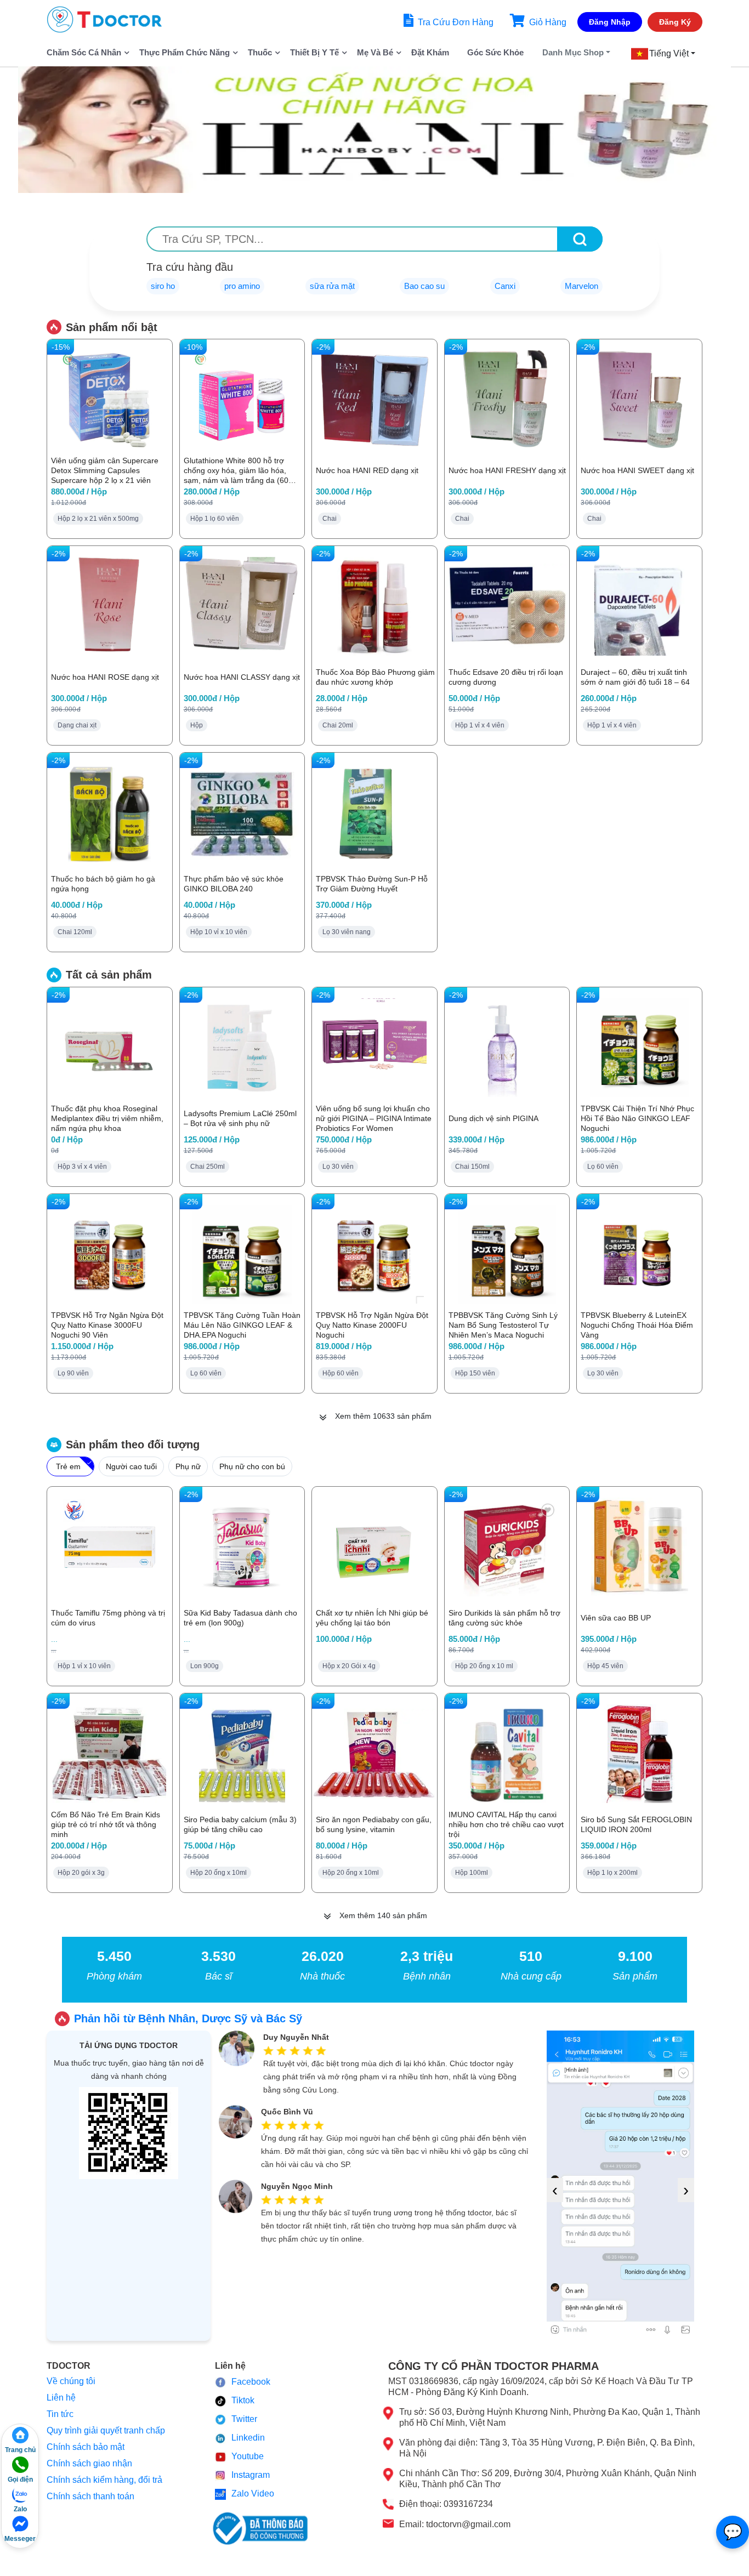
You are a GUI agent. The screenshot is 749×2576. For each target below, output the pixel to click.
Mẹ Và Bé (375, 52)
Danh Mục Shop (573, 52)
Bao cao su (424, 286)
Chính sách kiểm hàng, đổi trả (104, 2480)
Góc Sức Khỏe (495, 52)
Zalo (20, 2509)
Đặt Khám (430, 52)
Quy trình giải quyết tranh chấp (106, 2430)
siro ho (163, 286)
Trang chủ (20, 2450)
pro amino (242, 286)
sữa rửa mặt (332, 286)
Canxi (505, 286)
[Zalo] (20, 2494)
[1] (580, 239)
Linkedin (248, 2438)
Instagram (251, 2475)
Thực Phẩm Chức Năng (185, 52)
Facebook (251, 2382)
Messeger (20, 2539)
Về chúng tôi (71, 2381)
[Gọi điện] (20, 2465)
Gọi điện (20, 2480)
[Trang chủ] (20, 2435)
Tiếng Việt (669, 53)
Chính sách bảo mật (86, 2447)
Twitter (244, 2419)
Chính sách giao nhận (89, 2463)
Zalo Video (253, 2493)
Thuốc (260, 52)
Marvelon (581, 286)
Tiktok (243, 2400)
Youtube (248, 2456)
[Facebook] (20, 2524)
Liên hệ (61, 2398)
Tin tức (60, 2414)
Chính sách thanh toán (90, 2496)
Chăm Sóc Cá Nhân (84, 52)
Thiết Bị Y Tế (314, 52)
